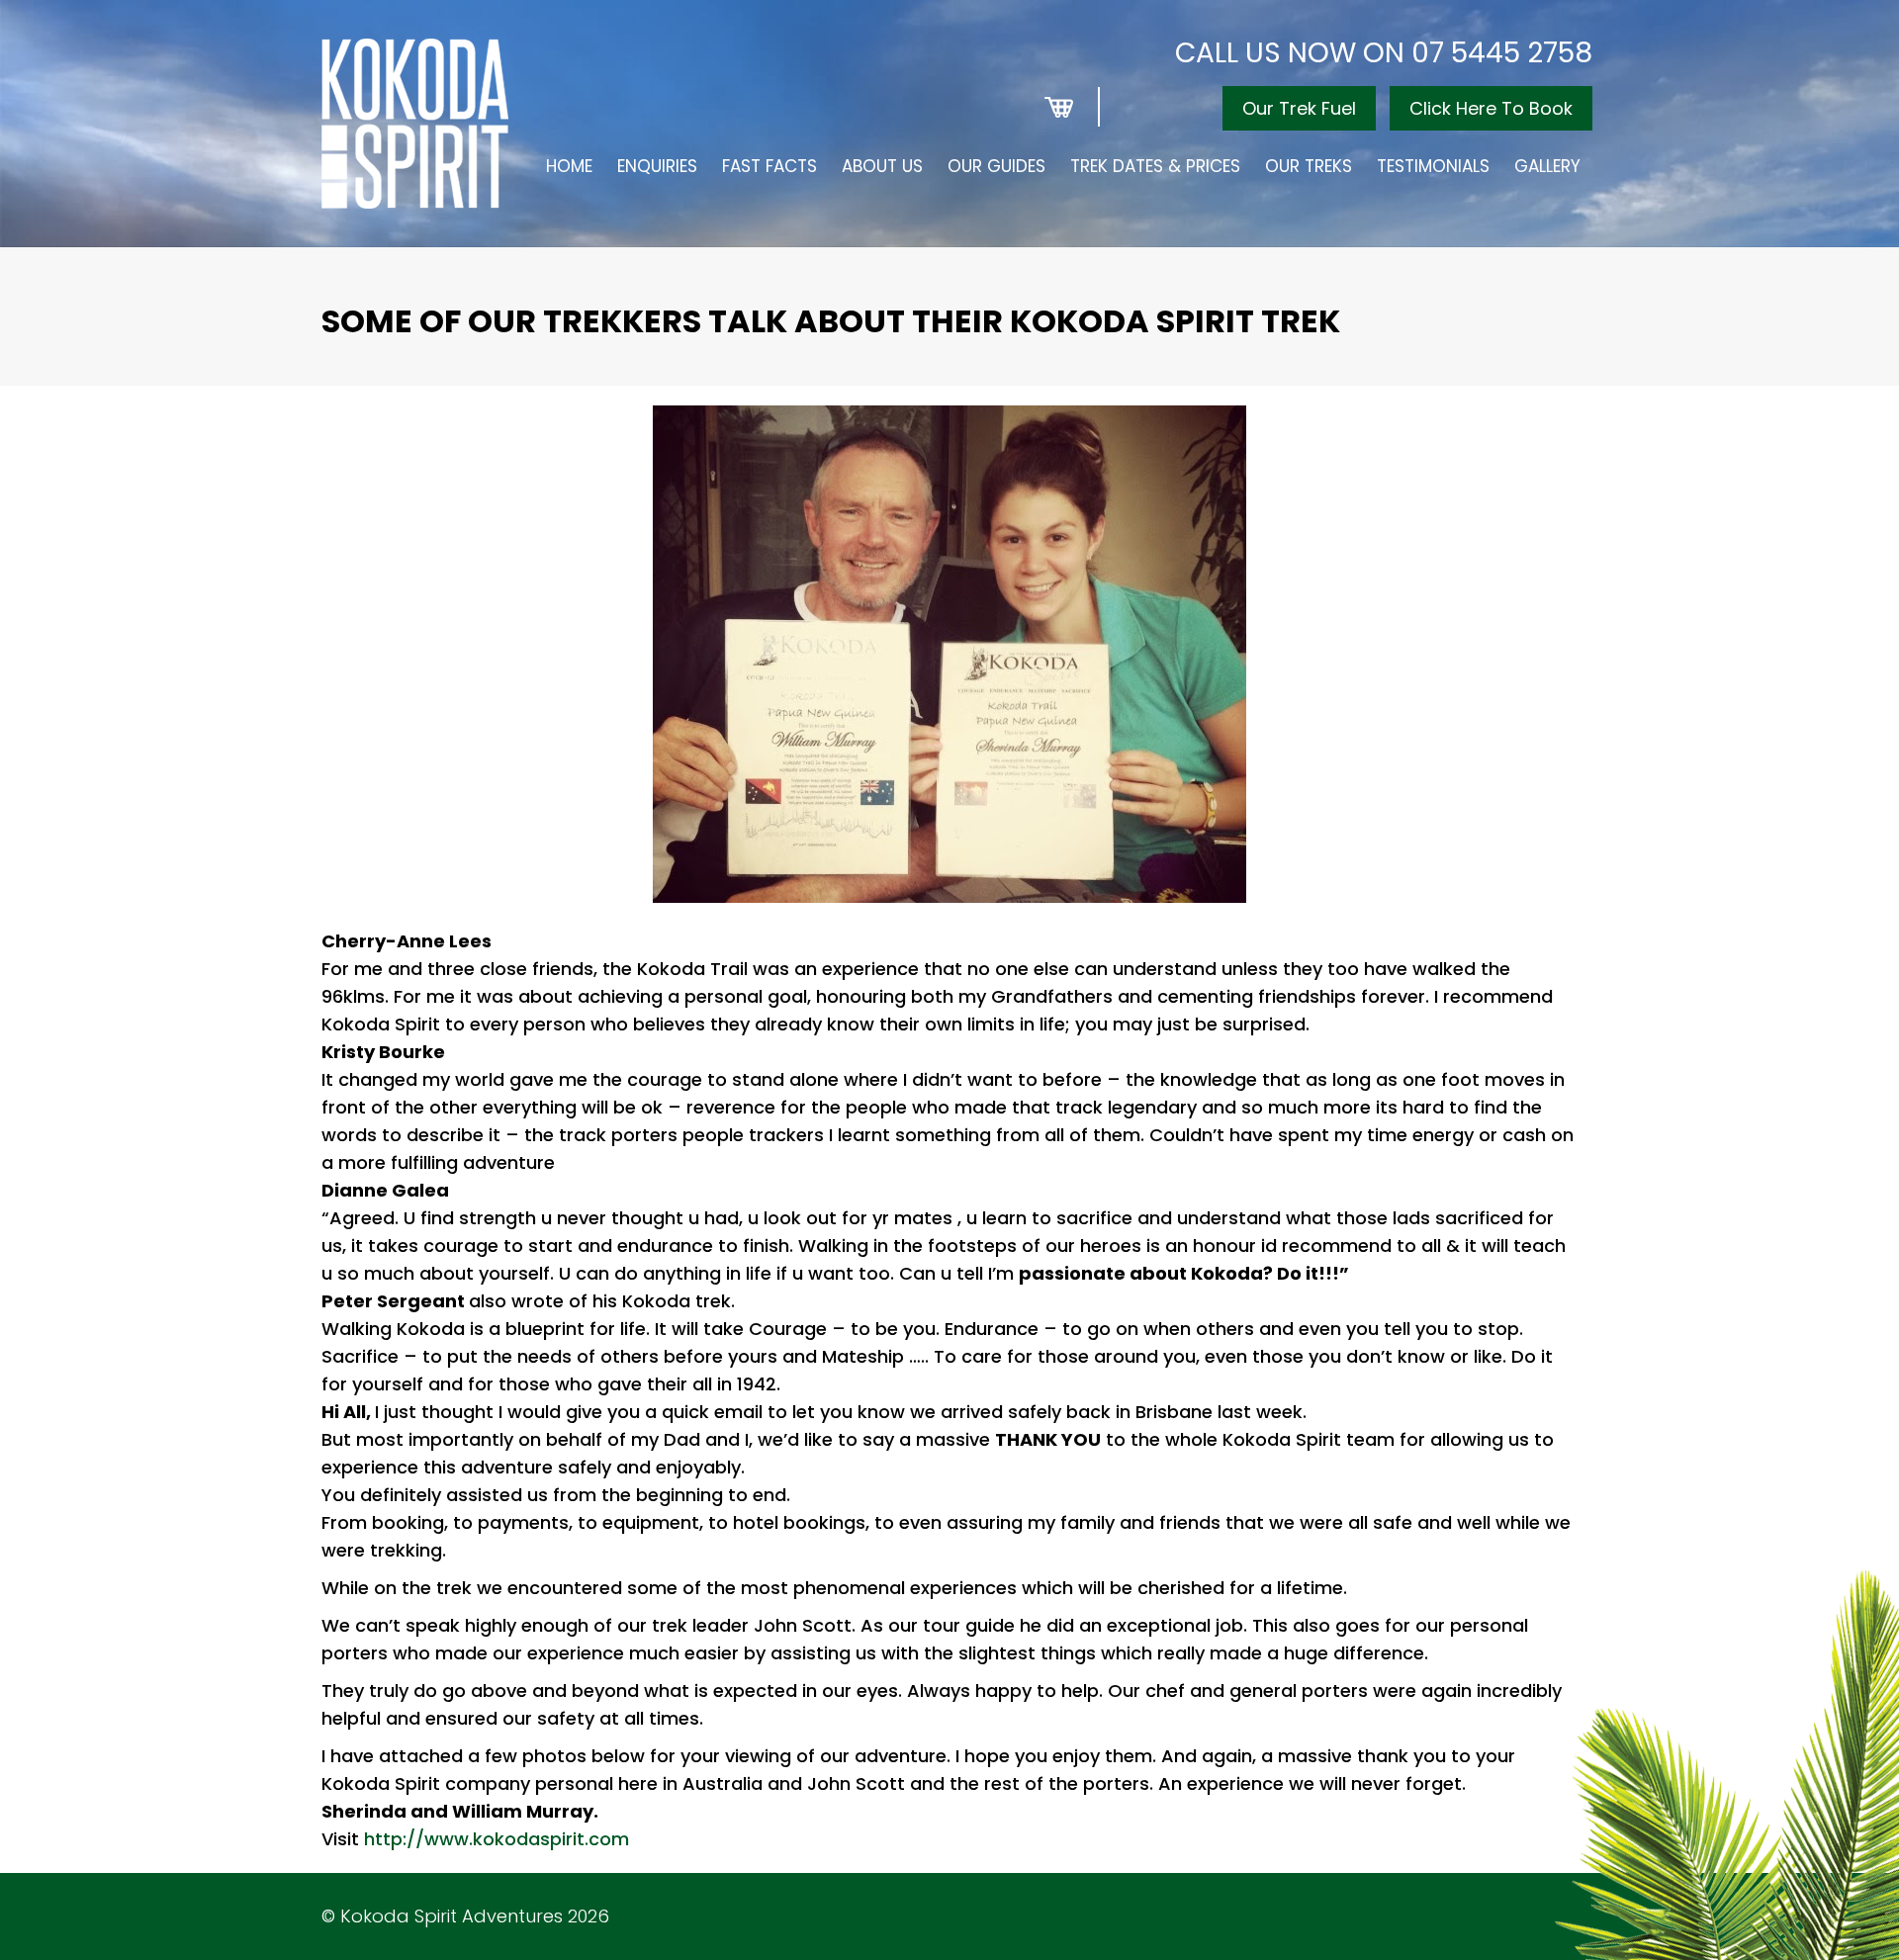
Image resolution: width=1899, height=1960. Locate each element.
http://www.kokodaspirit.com (497, 1839)
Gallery (1547, 166)
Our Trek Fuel (1299, 108)
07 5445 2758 (1502, 53)
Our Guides (996, 166)
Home (569, 166)
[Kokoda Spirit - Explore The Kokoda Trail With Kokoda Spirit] (415, 124)
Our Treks (1309, 166)
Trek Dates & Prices (1155, 166)
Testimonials (1433, 166)
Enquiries (657, 166)
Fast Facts (769, 166)
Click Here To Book (1491, 108)
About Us (882, 166)
